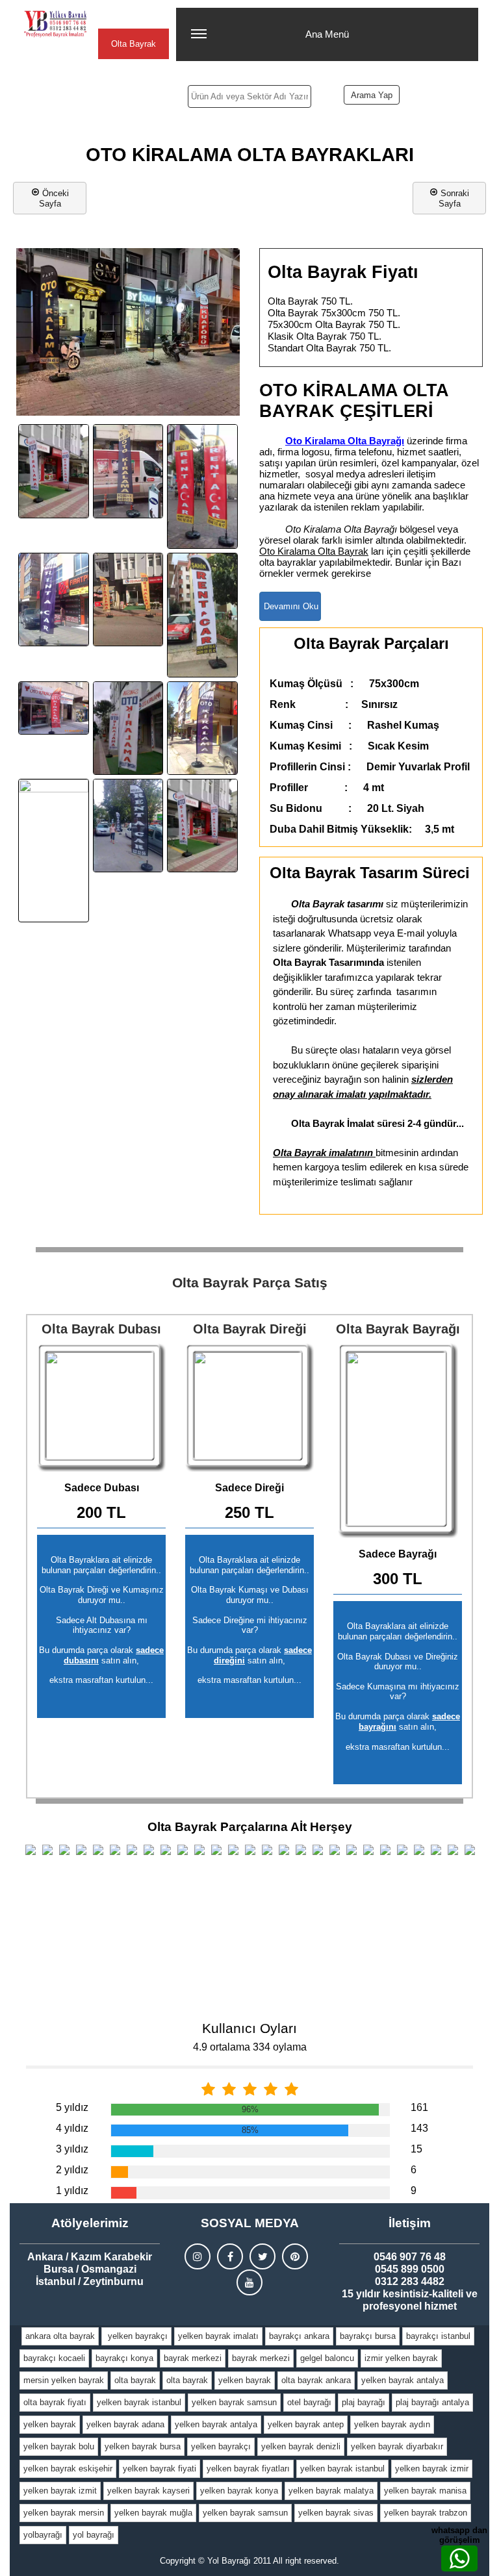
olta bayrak (135, 2380)
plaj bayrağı (364, 2402)
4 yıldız (72, 2128)
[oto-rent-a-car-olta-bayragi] (128, 826)
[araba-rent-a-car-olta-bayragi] (54, 600)
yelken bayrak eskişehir (68, 2469)
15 (416, 2149)
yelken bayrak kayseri (148, 2491)
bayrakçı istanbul (438, 2336)
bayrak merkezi (193, 2358)
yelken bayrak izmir (432, 2469)
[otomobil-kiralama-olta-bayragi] (202, 728)
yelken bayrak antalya (403, 2380)
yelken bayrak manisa (425, 2491)
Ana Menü (327, 34)
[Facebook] (230, 2256)
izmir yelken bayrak (401, 2358)
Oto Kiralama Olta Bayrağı (345, 441)
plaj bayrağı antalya (432, 2402)
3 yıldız (72, 2149)
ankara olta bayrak (60, 2336)
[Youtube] (249, 2282)
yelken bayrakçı (136, 2336)
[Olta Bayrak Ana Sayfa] (55, 24)
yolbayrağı (43, 2535)
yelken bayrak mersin (64, 2513)
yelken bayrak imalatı (218, 2336)
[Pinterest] (295, 2256)
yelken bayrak (245, 2380)
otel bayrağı (309, 2402)
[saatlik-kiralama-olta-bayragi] (202, 826)
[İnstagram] (198, 2256)
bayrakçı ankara (299, 2336)
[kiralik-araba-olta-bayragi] (54, 708)
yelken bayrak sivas (336, 2513)
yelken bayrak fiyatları (248, 2469)
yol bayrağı (94, 2535)
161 (419, 2107)
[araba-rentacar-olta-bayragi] (202, 486)
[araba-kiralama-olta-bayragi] (54, 471)
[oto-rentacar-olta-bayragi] (54, 851)
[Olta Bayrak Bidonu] (101, 1408)
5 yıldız (72, 2107)
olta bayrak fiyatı (55, 2402)
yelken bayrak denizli (301, 2446)
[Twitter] (262, 2256)
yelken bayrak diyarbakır (397, 2446)
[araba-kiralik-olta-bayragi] (128, 471)
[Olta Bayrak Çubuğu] (249, 1408)
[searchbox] (249, 96)
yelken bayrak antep (306, 2424)
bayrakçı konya (124, 2358)
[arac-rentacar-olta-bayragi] (202, 615)
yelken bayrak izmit (60, 2491)
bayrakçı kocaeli (54, 2358)
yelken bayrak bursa (143, 2446)
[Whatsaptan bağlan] (459, 2558)
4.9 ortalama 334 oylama (250, 2047)
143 (419, 2128)
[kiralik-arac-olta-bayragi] (128, 728)
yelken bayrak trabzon (426, 2513)
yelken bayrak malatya (331, 2491)
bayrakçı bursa (368, 2336)
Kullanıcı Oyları (249, 2028)
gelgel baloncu (327, 2358)
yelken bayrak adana (125, 2424)
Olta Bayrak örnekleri (134, 49)
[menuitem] (60, 2336)
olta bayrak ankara (316, 2380)
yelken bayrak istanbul (139, 2402)
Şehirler (133, 17)
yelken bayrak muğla (153, 2513)
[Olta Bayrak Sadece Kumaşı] (398, 1441)
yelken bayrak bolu (59, 2446)
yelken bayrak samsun (234, 2402)
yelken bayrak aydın (392, 2424)
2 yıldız (72, 2170)
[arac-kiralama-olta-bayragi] (128, 600)
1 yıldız (72, 2191)
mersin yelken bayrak (64, 2380)
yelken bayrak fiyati (160, 2469)
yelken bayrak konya (239, 2491)
